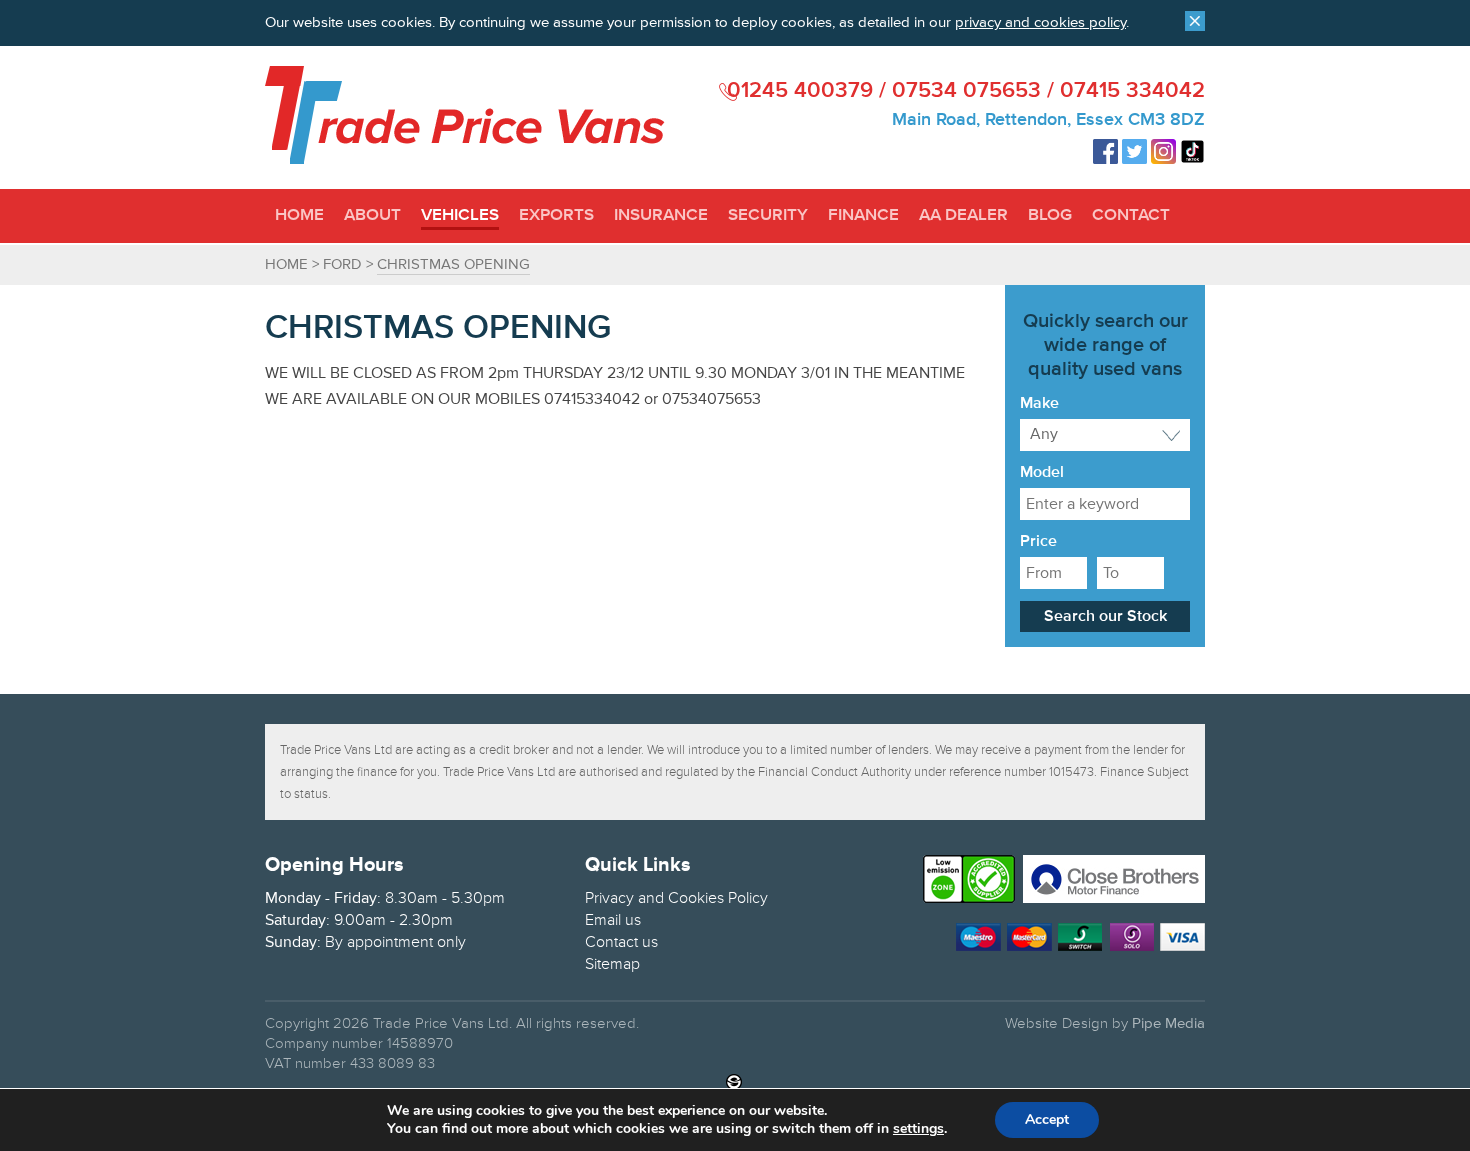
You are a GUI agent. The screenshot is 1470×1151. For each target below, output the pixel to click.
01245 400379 (800, 91)
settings (918, 1129)
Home (286, 264)
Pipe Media (1168, 1023)
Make (1039, 404)
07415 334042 (1132, 91)
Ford (342, 264)
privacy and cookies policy (1040, 22)
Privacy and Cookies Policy (676, 898)
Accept (1047, 1119)
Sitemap (612, 964)
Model (1042, 473)
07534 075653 (966, 91)
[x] (1195, 21)
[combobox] (1105, 435)
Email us (613, 920)
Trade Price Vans (465, 115)
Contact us (621, 942)
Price (1038, 542)
